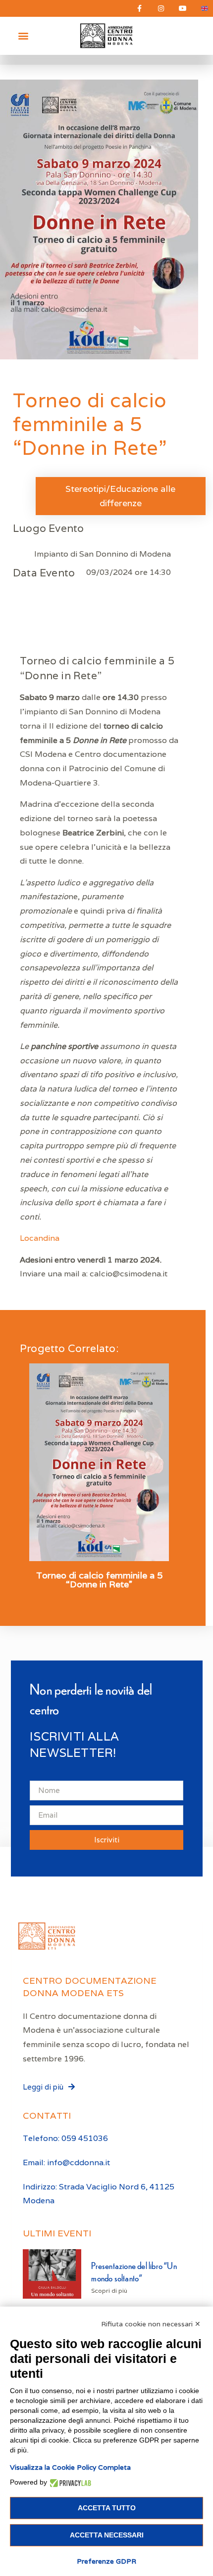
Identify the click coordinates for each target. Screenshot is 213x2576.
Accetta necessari (107, 2535)
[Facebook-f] (139, 8)
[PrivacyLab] (69, 2482)
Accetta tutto (107, 2508)
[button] (23, 36)
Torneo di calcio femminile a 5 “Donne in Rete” (99, 1580)
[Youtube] (183, 8)
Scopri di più (109, 2291)
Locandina (40, 1238)
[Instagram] (161, 8)
